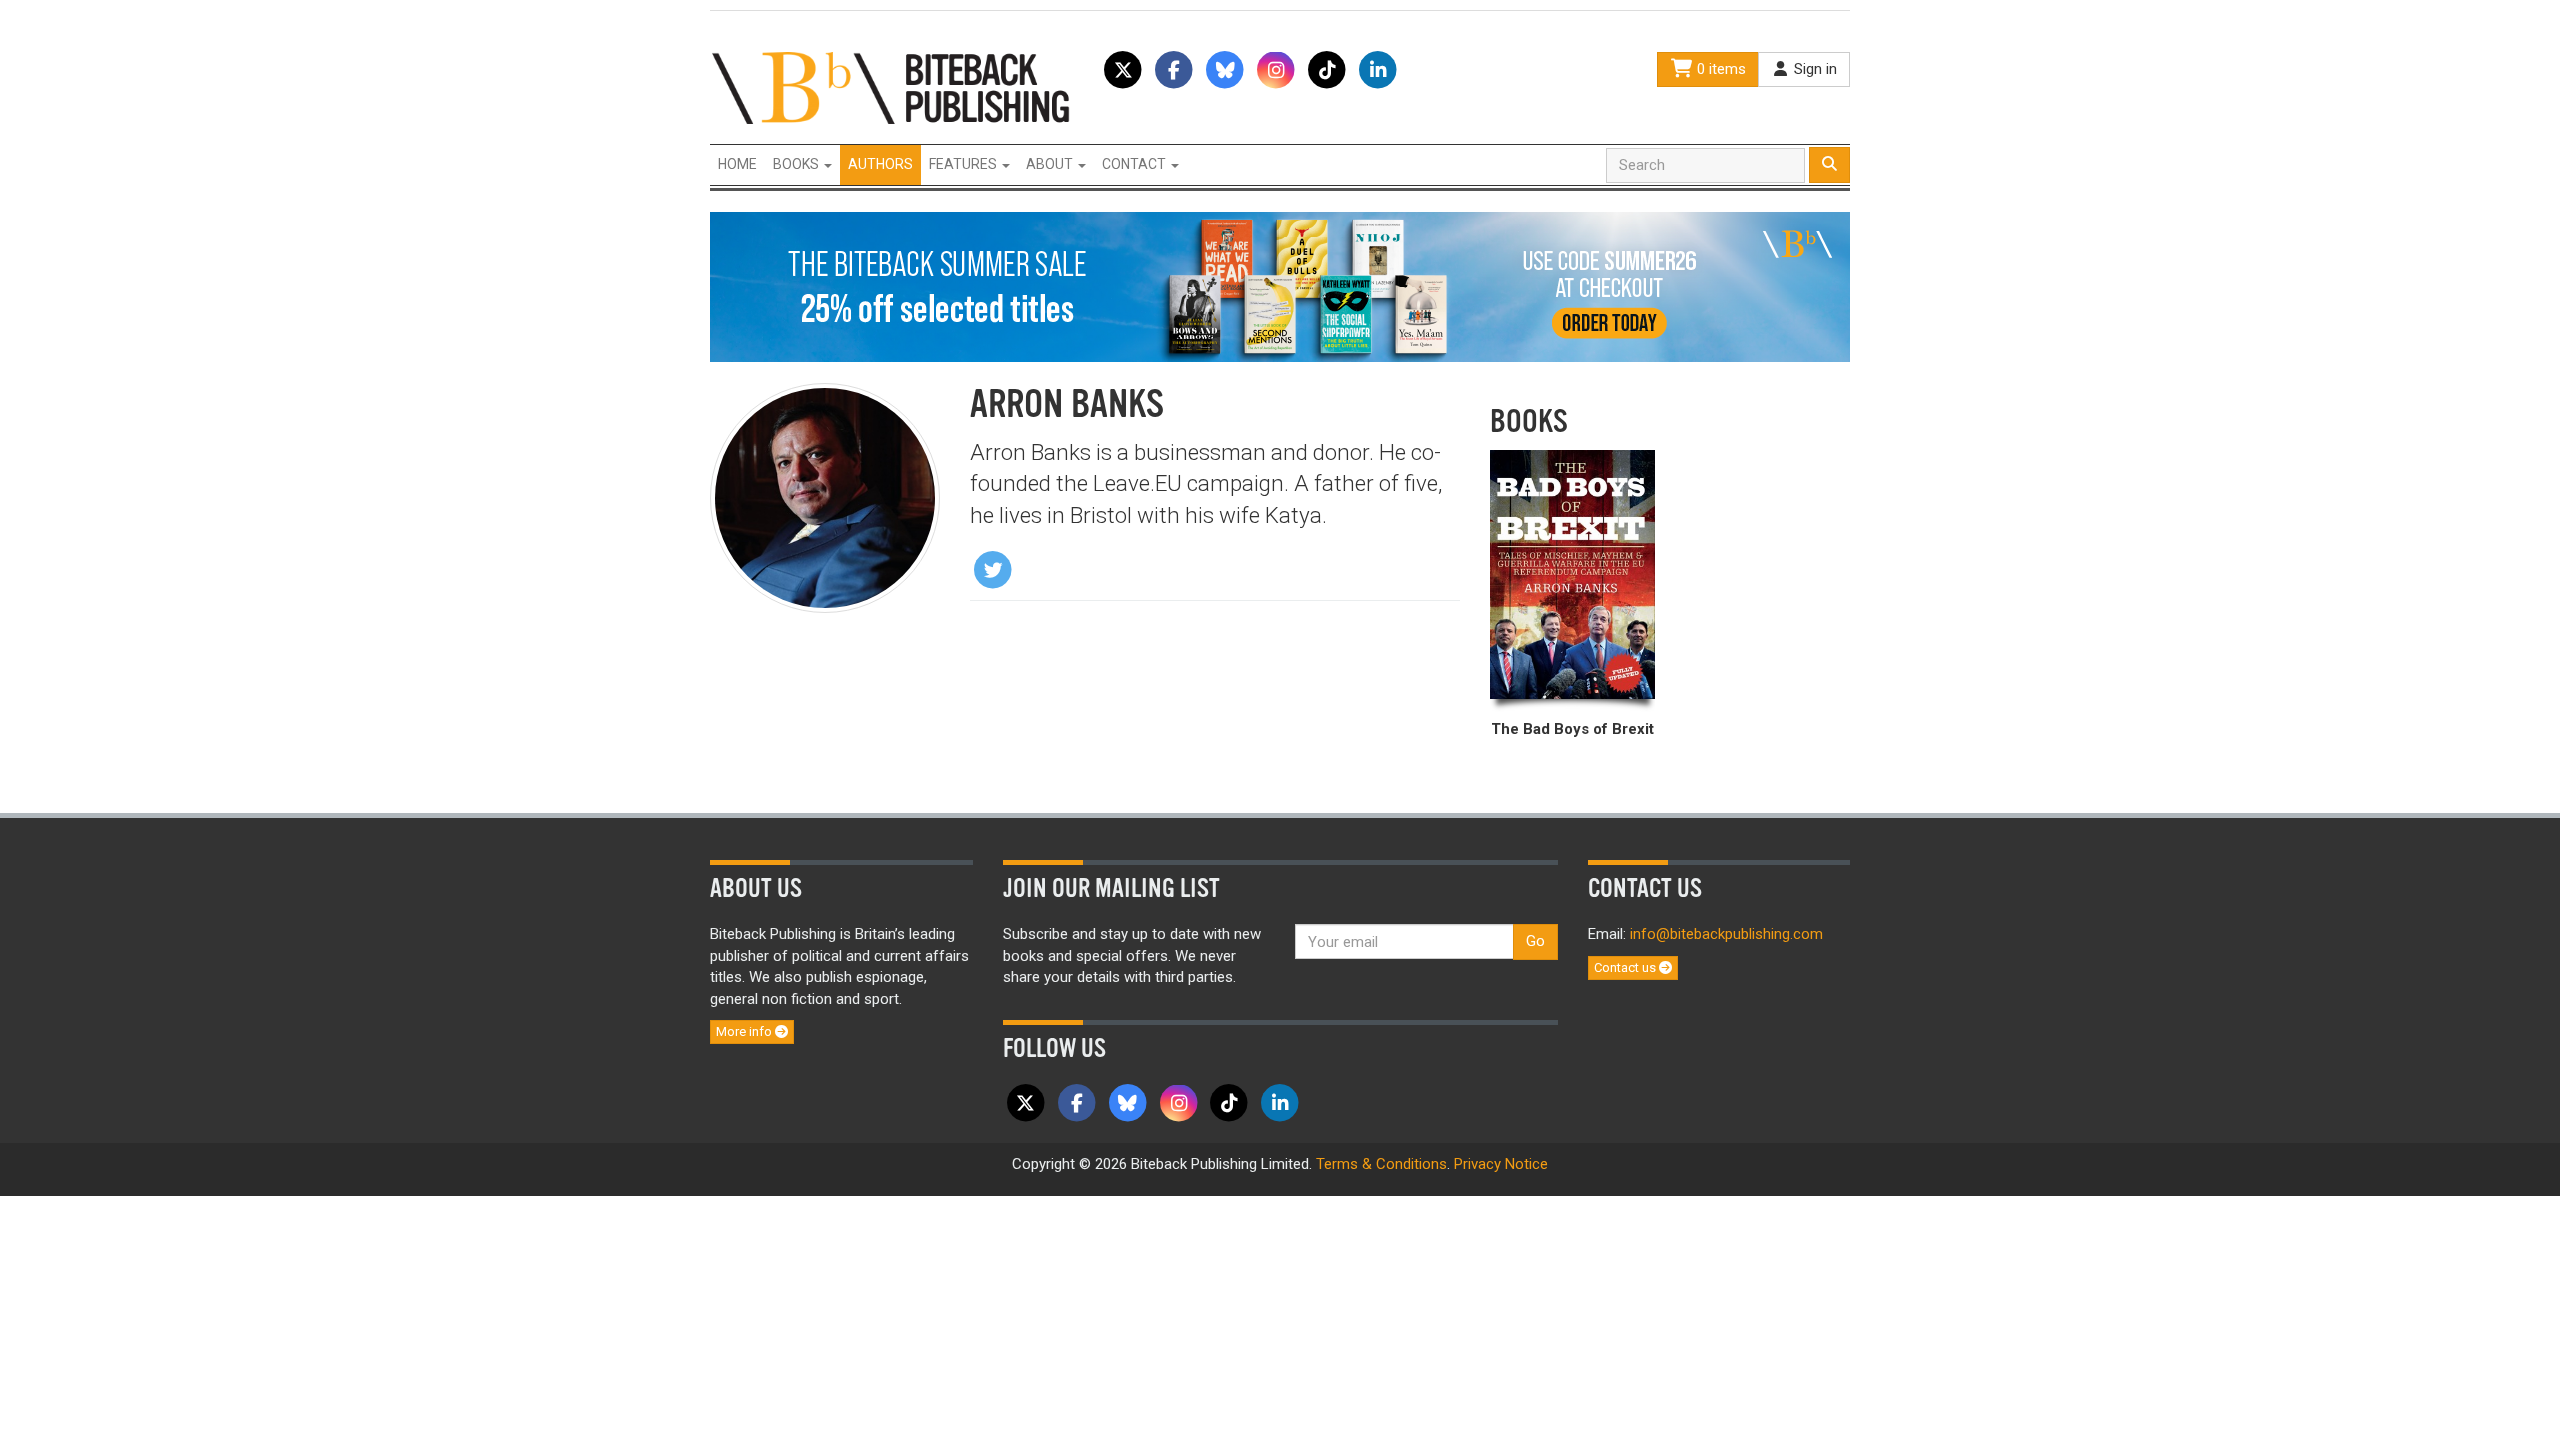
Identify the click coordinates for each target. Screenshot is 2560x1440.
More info (745, 1031)
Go (1535, 941)
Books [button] (797, 164)
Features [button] (964, 164)
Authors (880, 164)
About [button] (1051, 164)
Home (737, 164)
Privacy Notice (1501, 1164)
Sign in (1813, 69)
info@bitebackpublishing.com (1726, 934)
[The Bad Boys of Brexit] (1572, 574)
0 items (1719, 69)
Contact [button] (1135, 164)
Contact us (1626, 967)
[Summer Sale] (1280, 286)
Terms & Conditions (1381, 1164)
